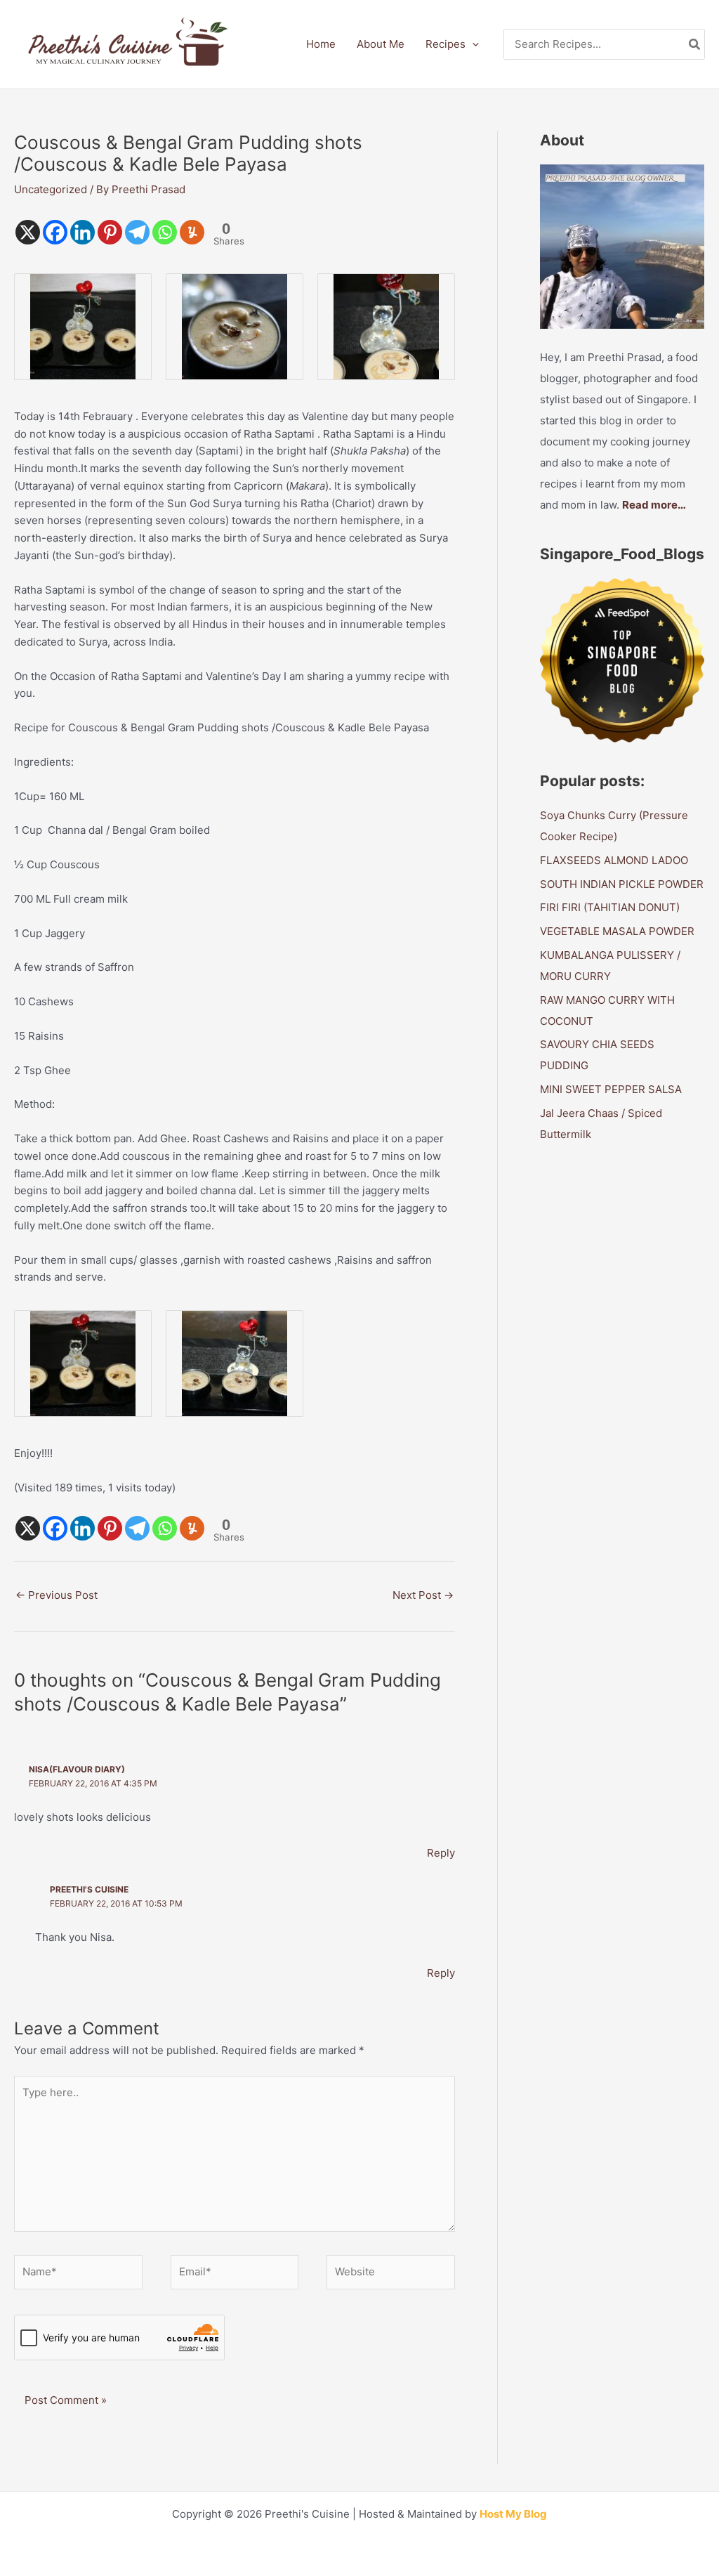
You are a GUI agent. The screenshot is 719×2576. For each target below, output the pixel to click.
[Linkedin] (83, 232)
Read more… (654, 505)
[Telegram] (137, 232)
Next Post (423, 1595)
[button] (472, 44)
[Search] (695, 45)
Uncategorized (51, 189)
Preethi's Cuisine (89, 1889)
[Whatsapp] (165, 232)
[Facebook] (55, 232)
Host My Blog (513, 2514)
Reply (441, 1853)
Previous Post (57, 1595)
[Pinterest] (110, 232)
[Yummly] (192, 232)
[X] (28, 232)
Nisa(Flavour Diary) (77, 1769)
